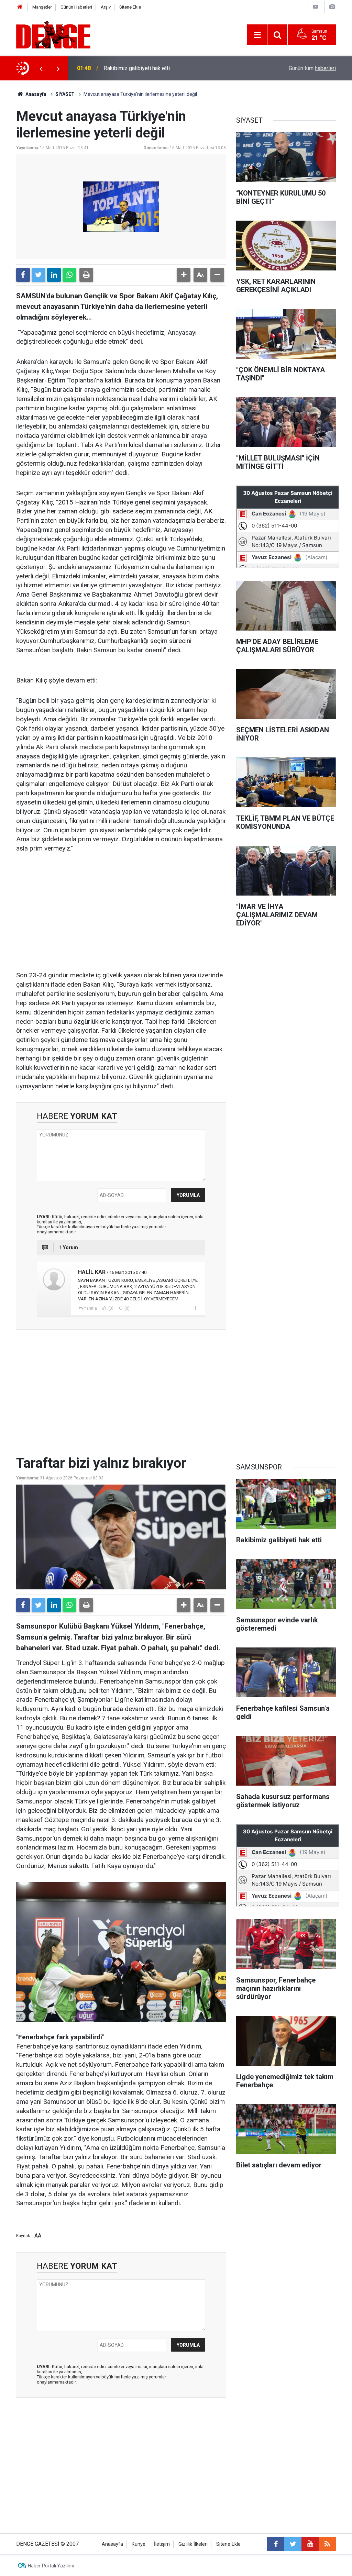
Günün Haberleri (76, 7)
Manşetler (42, 7)
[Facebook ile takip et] (276, 2544)
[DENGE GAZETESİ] (53, 34)
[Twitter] (38, 275)
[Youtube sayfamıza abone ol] (310, 2544)
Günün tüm (312, 68)
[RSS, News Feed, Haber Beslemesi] (327, 2544)
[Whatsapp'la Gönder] (69, 275)
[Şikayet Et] (195, 1308)
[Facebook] (23, 275)
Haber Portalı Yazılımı (51, 2566)
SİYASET (65, 94)
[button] (184, 275)
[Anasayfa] (20, 7)
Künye (139, 2544)
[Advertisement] (121, 912)
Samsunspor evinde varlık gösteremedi (151, 68)
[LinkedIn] (54, 275)
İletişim (162, 2544)
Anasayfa (35, 94)
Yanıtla (90, 1308)
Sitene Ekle (130, 7)
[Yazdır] (86, 275)
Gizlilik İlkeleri (193, 2544)
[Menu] (257, 35)
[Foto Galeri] (332, 7)
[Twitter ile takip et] (293, 2544)
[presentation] (41, 68)
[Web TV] (316, 7)
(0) (110, 1308)
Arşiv (106, 7)
